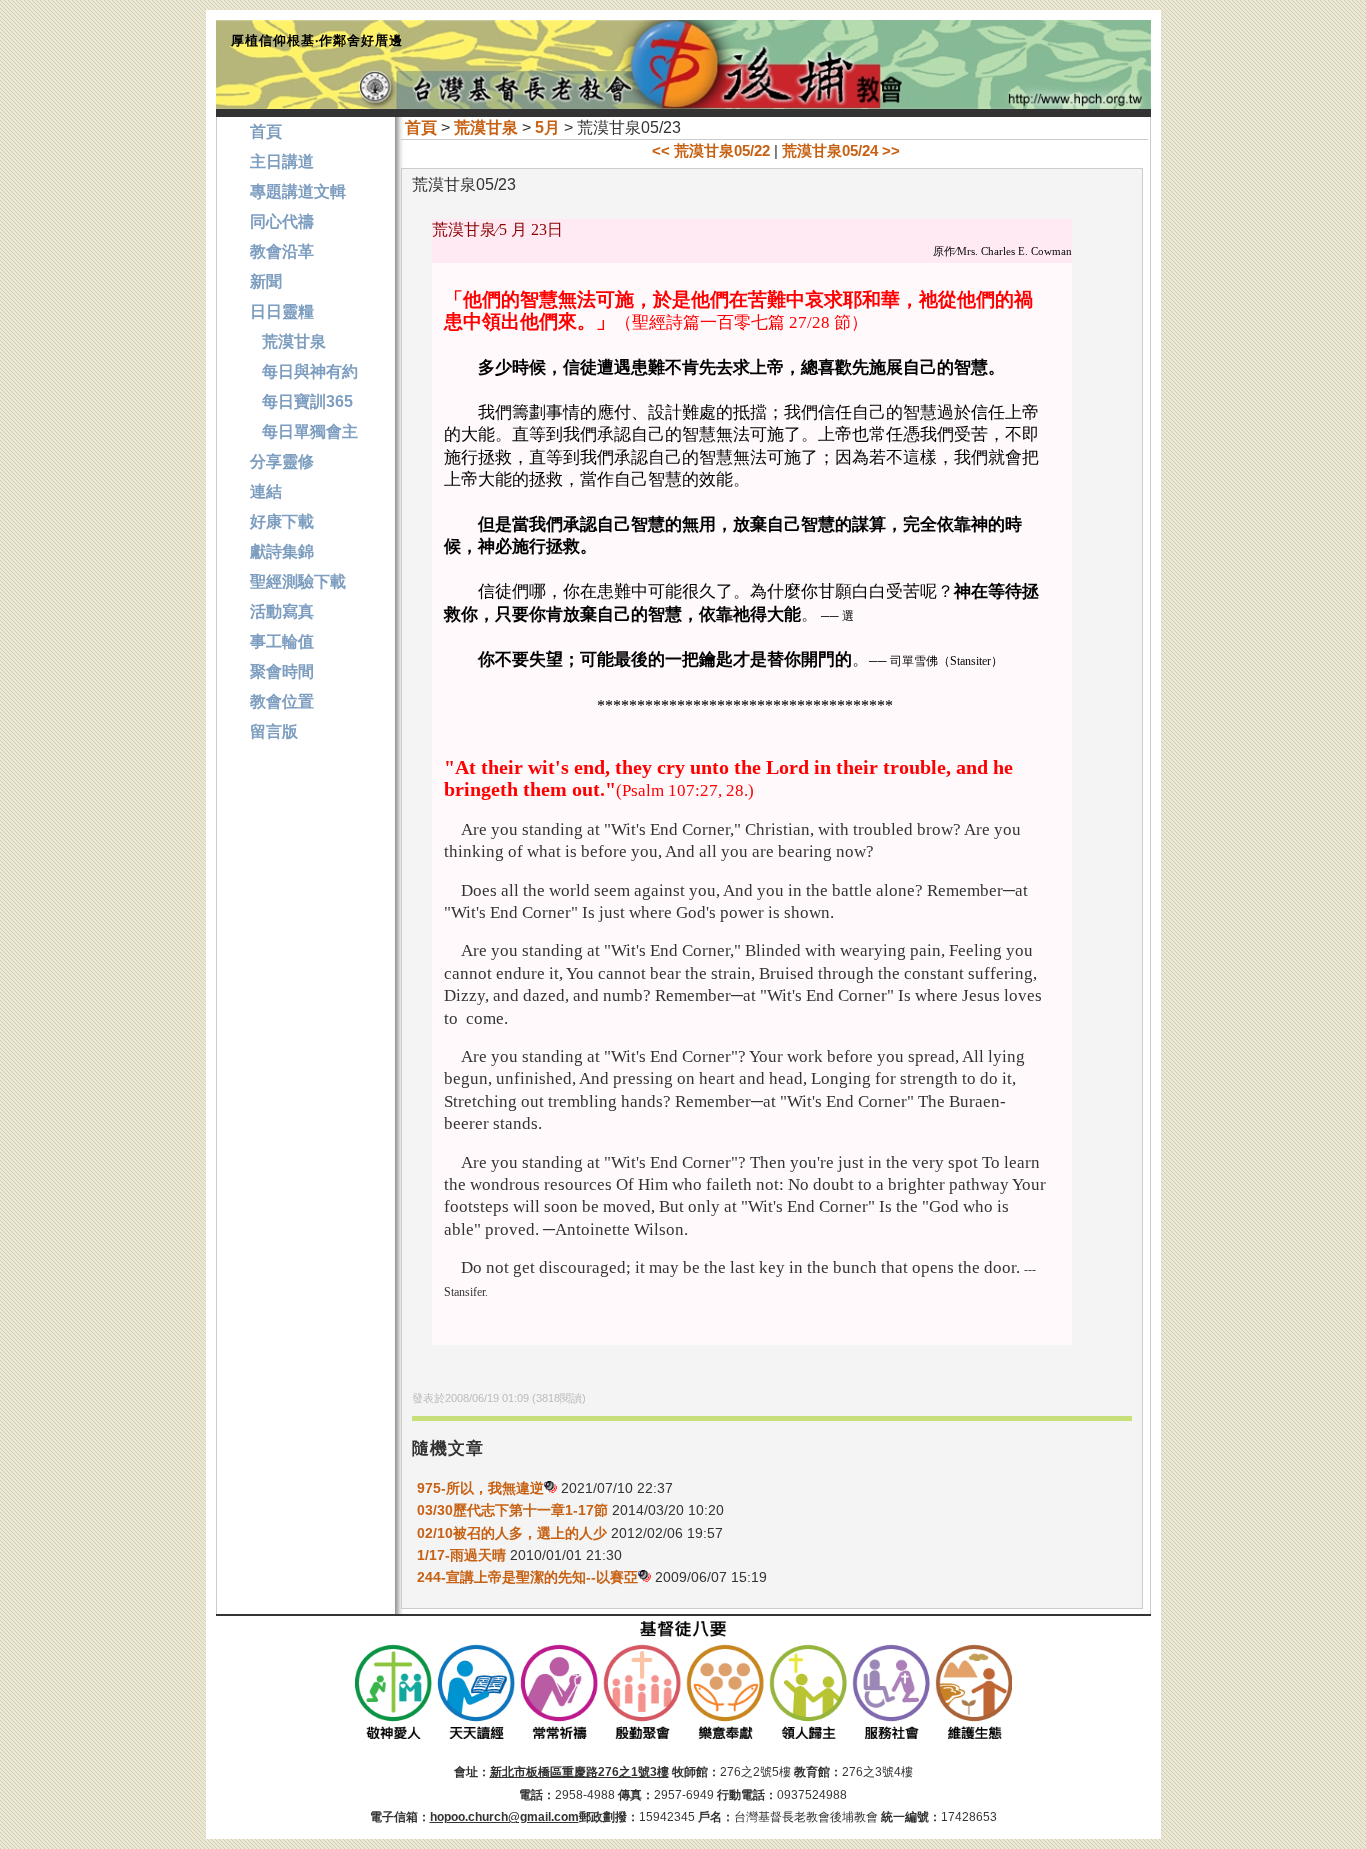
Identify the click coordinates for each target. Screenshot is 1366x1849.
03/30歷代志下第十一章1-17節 (512, 1510)
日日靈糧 (282, 311)
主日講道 (282, 161)
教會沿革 (282, 251)
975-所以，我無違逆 (480, 1488)
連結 (266, 491)
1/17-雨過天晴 (461, 1555)
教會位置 (282, 701)
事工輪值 (282, 641)
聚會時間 (282, 671)
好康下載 (282, 521)
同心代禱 (282, 221)
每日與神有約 (304, 371)
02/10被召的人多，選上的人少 (512, 1533)
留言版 (274, 731)
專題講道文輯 (298, 191)
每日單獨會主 (304, 431)
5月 (547, 127)
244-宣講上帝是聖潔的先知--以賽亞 (527, 1577)
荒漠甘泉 (486, 127)
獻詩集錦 (282, 551)
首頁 (421, 127)
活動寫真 (282, 611)
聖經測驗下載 (298, 581)
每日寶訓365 (301, 401)
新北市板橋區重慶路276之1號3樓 (579, 1772)
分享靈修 (282, 461)
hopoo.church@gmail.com (504, 1817)
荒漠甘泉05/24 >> (841, 150)
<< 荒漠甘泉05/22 (711, 150)
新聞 (266, 281)
